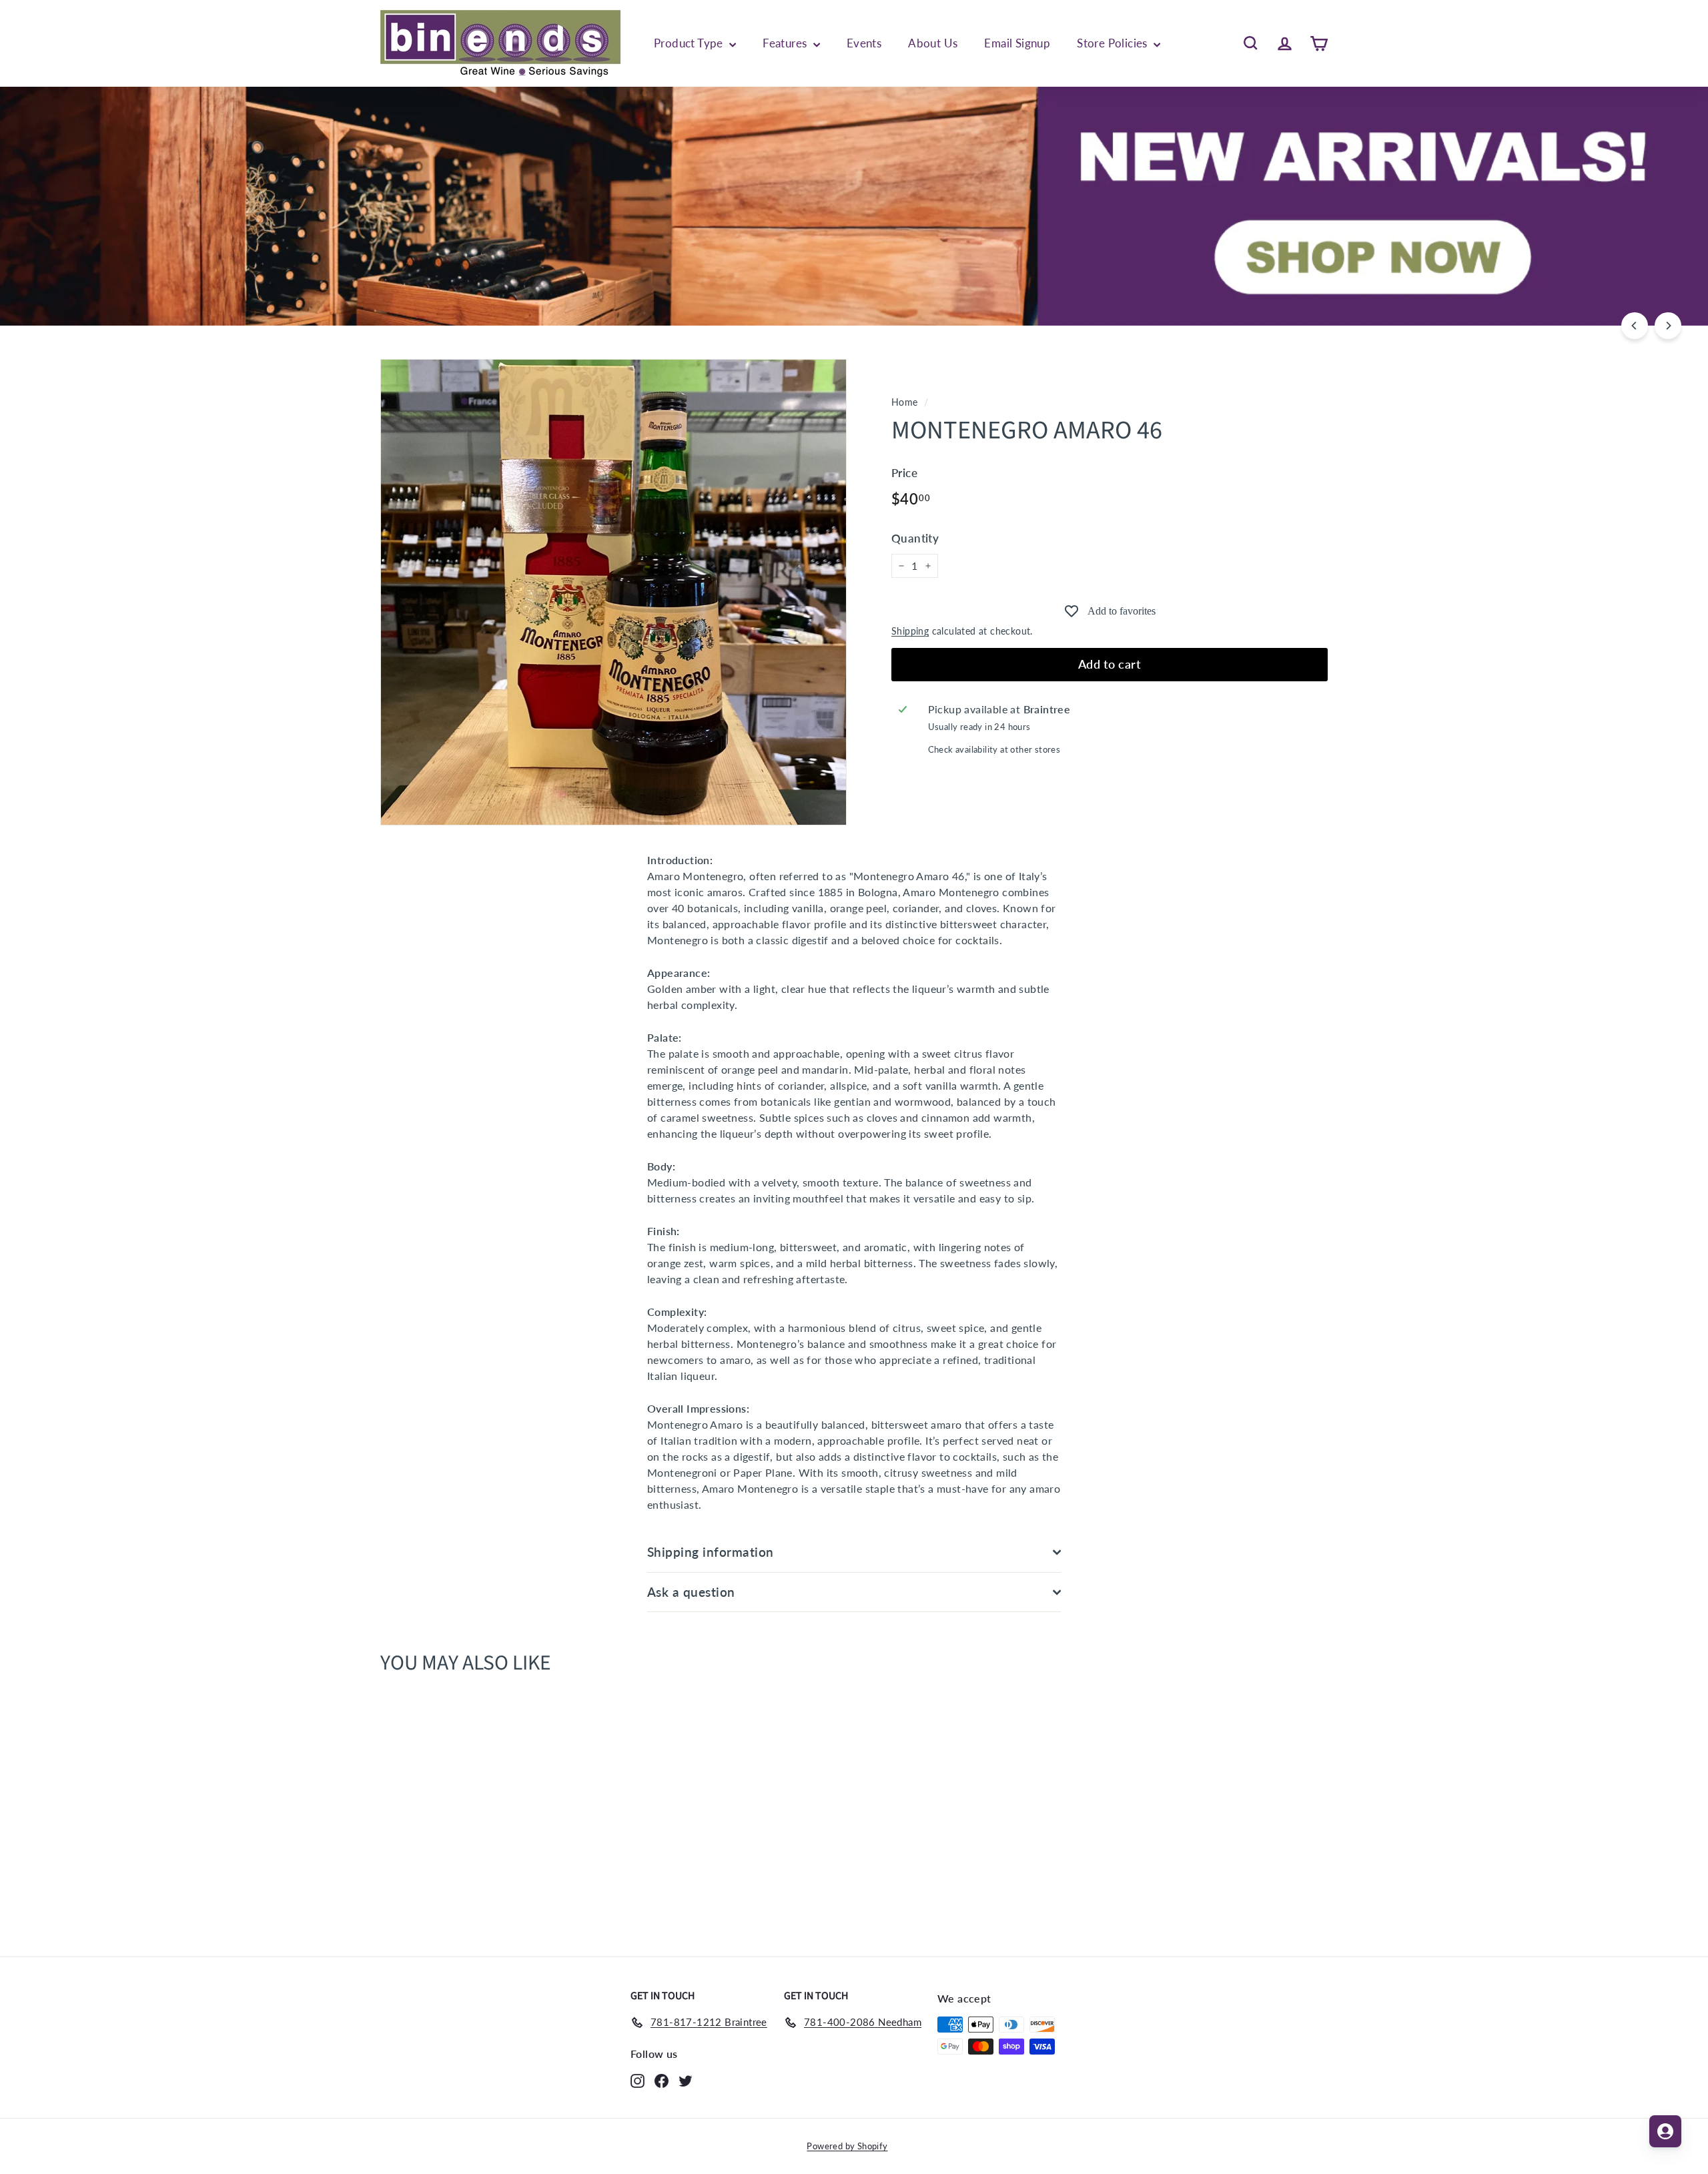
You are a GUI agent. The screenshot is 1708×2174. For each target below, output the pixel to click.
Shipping (910, 631)
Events (864, 43)
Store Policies (1114, 43)
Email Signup (1017, 43)
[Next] (1668, 326)
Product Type (690, 43)
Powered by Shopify (847, 2146)
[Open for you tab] (1665, 2131)
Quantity (915, 538)
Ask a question (691, 1592)
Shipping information (711, 1552)
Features (786, 43)
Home (905, 402)
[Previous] (1635, 326)
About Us (933, 43)
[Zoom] (613, 592)
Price (904, 473)
